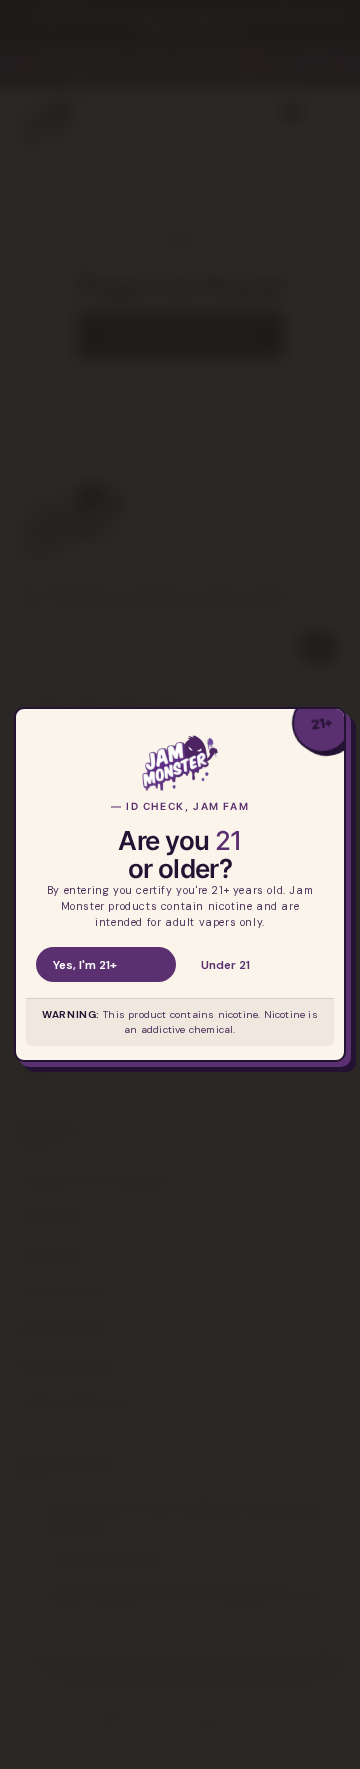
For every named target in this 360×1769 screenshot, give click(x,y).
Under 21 (225, 965)
